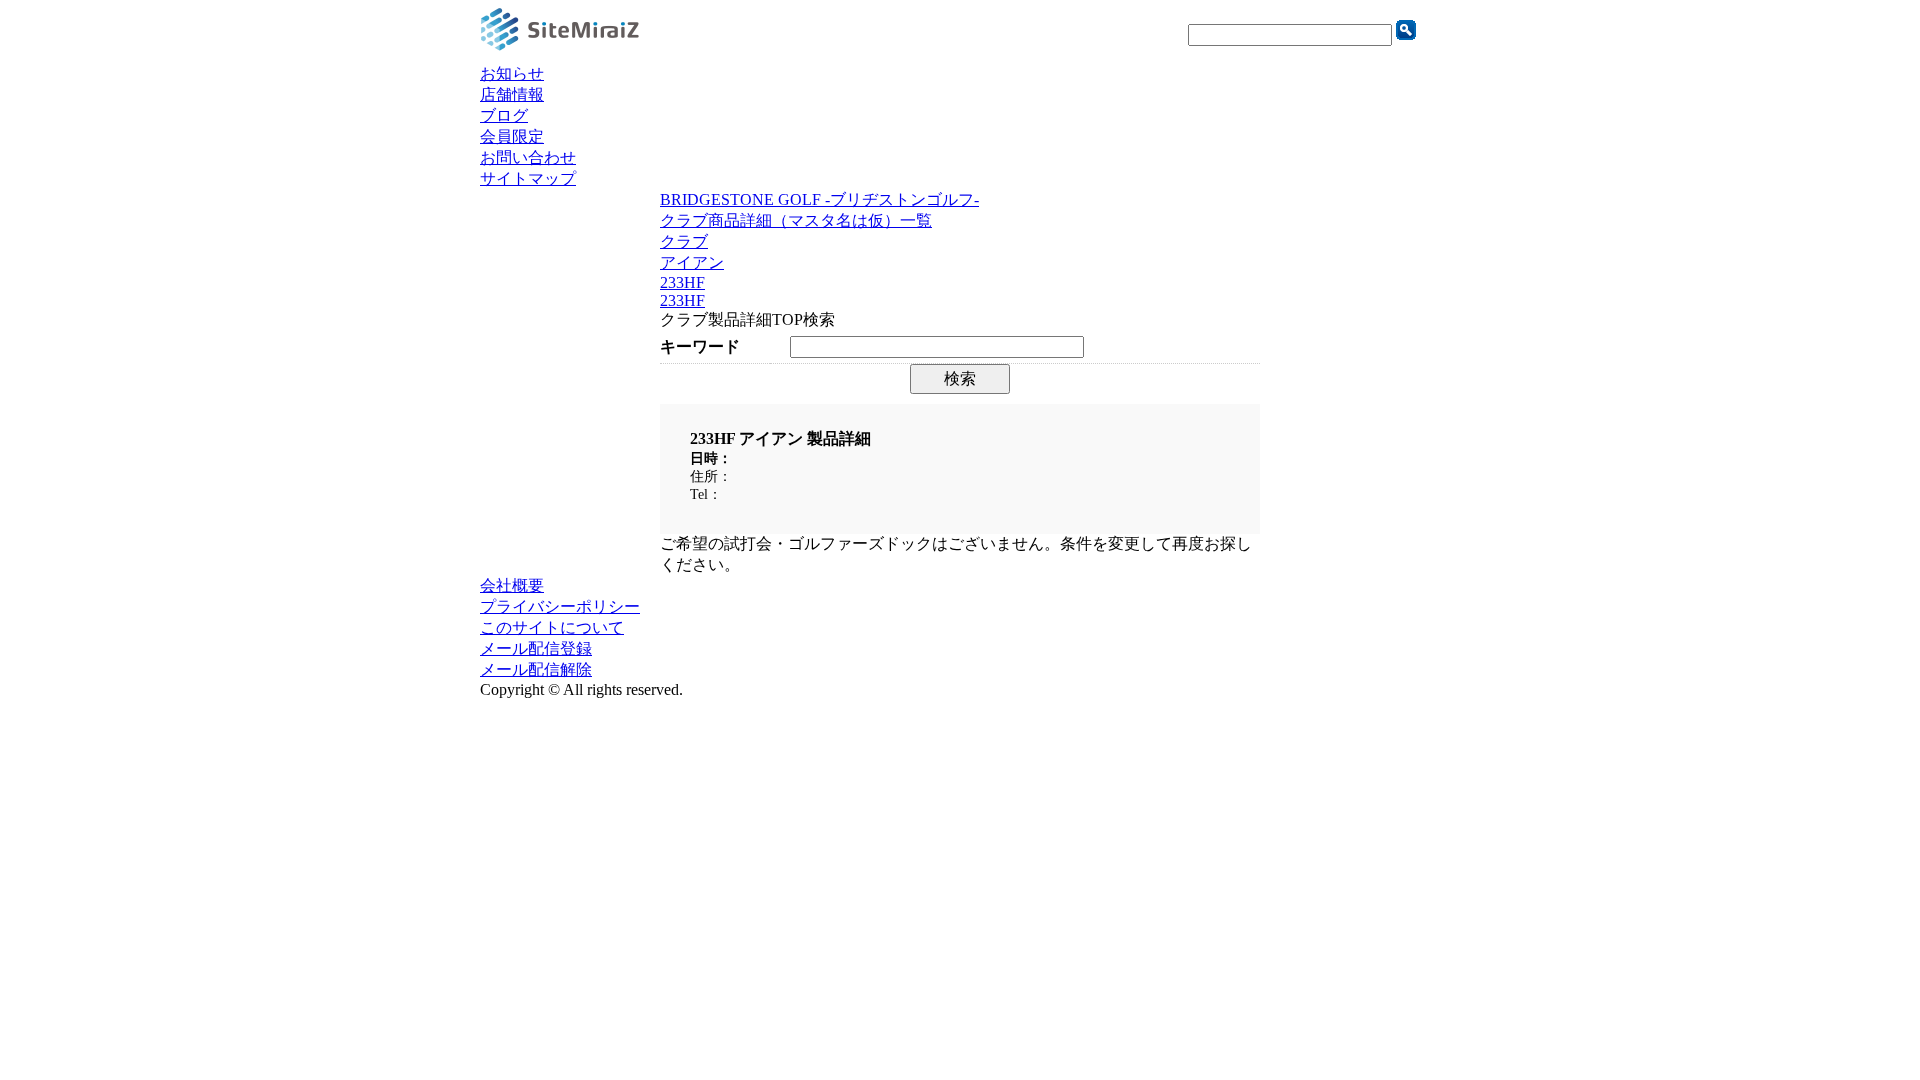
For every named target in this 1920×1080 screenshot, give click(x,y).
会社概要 (512, 585)
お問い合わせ (528, 157)
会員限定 (512, 136)
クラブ (684, 241)
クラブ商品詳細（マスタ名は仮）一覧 (796, 220)
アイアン (692, 262)
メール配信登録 (536, 648)
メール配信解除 (536, 669)
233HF (682, 282)
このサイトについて (552, 627)
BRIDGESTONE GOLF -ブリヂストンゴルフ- (819, 199)
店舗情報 (512, 94)
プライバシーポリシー (560, 606)
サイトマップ (528, 178)
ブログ (504, 115)
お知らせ (512, 73)
